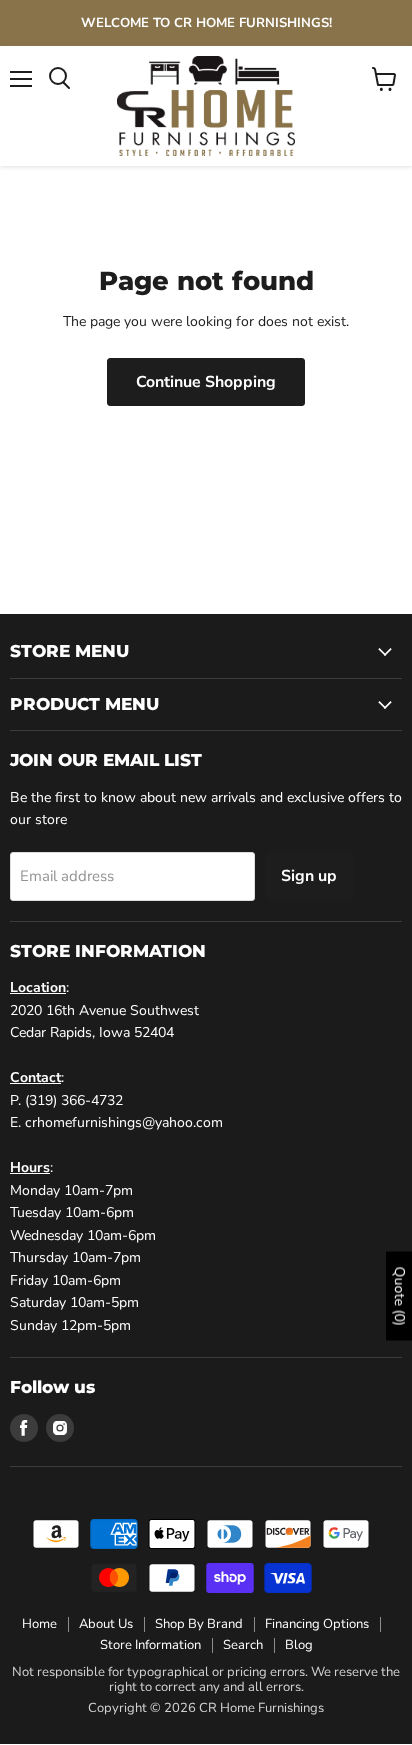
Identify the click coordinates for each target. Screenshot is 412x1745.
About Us (106, 1624)
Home (39, 1624)
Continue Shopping (206, 382)
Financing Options (317, 1624)
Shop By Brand (199, 1624)
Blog (299, 1645)
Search (243, 1645)
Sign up (309, 876)
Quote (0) (399, 1295)
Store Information (150, 1645)
